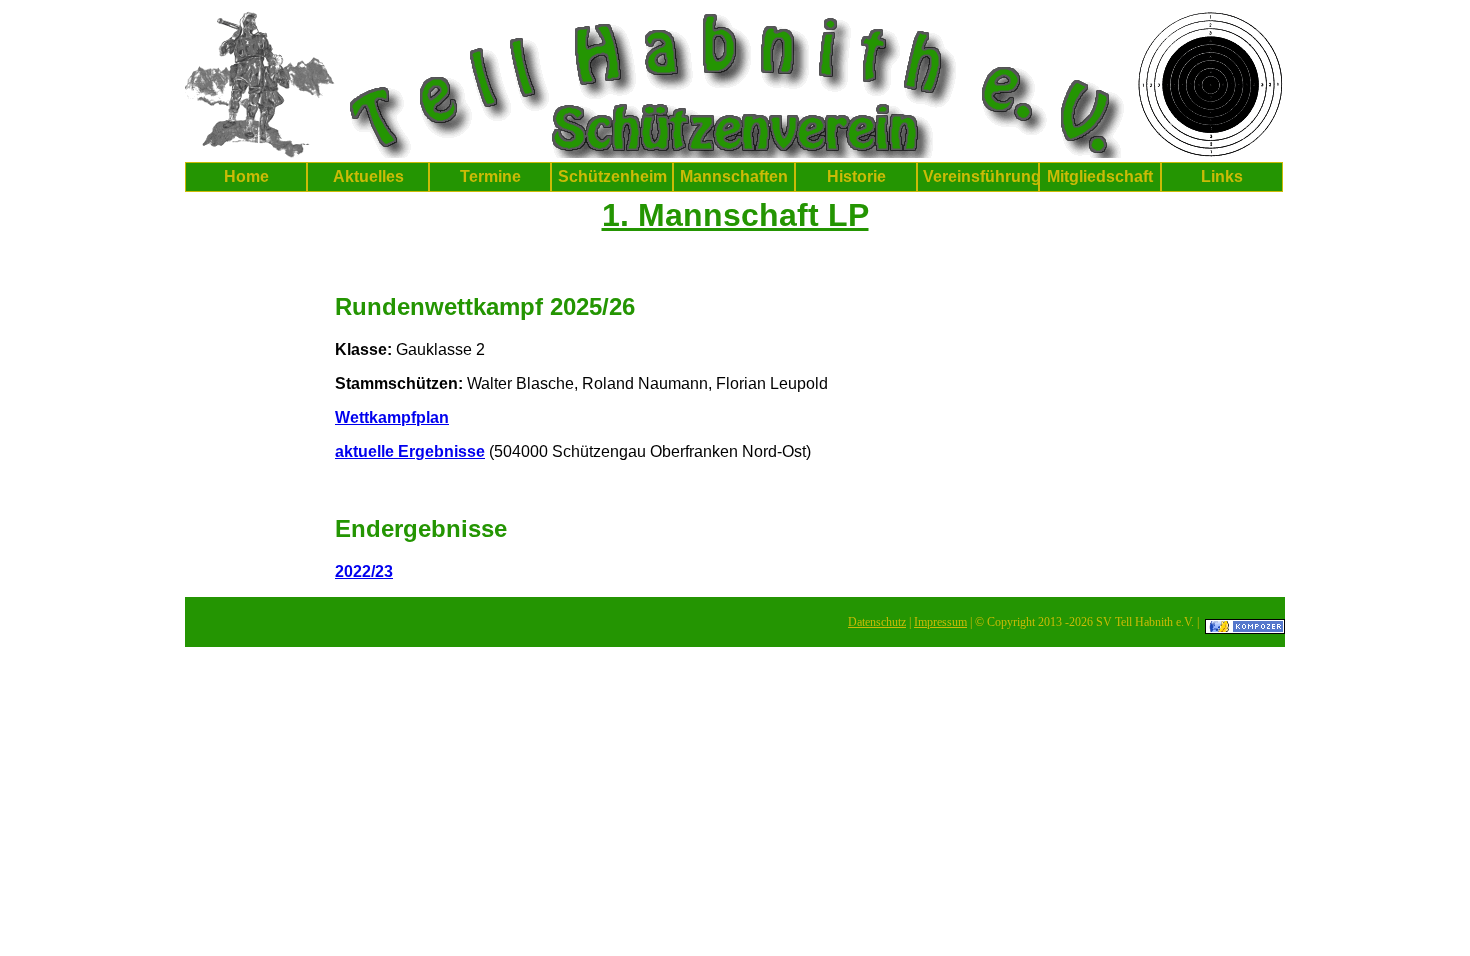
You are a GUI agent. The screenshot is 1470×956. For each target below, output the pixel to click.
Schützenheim (612, 176)
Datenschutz (877, 622)
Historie (856, 176)
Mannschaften (734, 176)
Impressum (940, 622)
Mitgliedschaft (1100, 176)
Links (1222, 176)
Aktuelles (368, 176)
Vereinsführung (981, 176)
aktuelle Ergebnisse (410, 451)
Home (246, 176)
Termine (490, 176)
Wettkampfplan (392, 417)
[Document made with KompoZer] (1245, 622)
